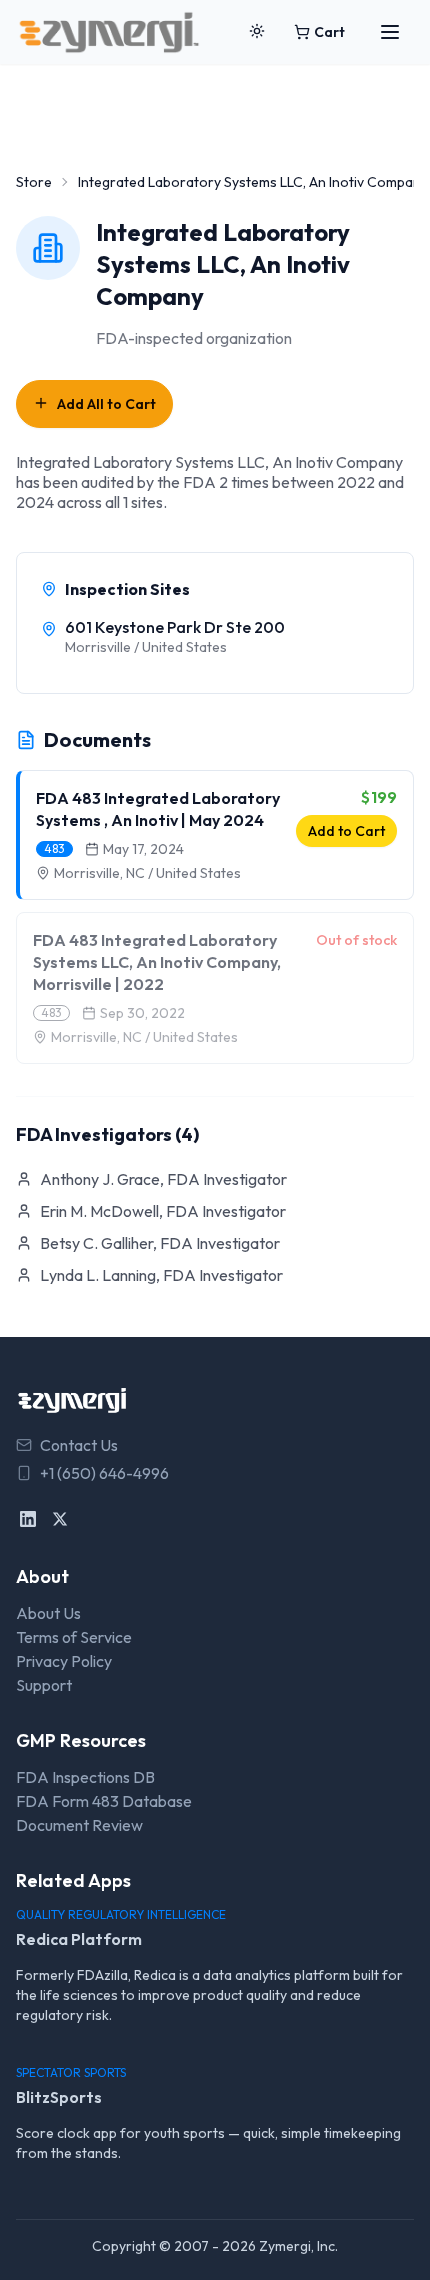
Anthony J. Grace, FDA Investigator (163, 1179)
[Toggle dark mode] (257, 32)
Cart (329, 32)
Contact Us (79, 1445)
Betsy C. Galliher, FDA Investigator (160, 1243)
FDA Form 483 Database (104, 1801)
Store (34, 182)
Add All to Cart (106, 404)
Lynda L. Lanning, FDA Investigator (161, 1275)
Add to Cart (346, 831)
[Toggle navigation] (390, 32)
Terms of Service (74, 1637)
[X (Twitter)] (60, 1519)
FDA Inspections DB (85, 1777)
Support (44, 1685)
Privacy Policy (64, 1661)
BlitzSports (59, 2097)
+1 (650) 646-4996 (104, 1473)
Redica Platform (79, 1939)
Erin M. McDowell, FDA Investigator (163, 1211)
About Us (48, 1613)
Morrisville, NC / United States (147, 873)
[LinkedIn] (28, 1519)
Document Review (79, 1825)
